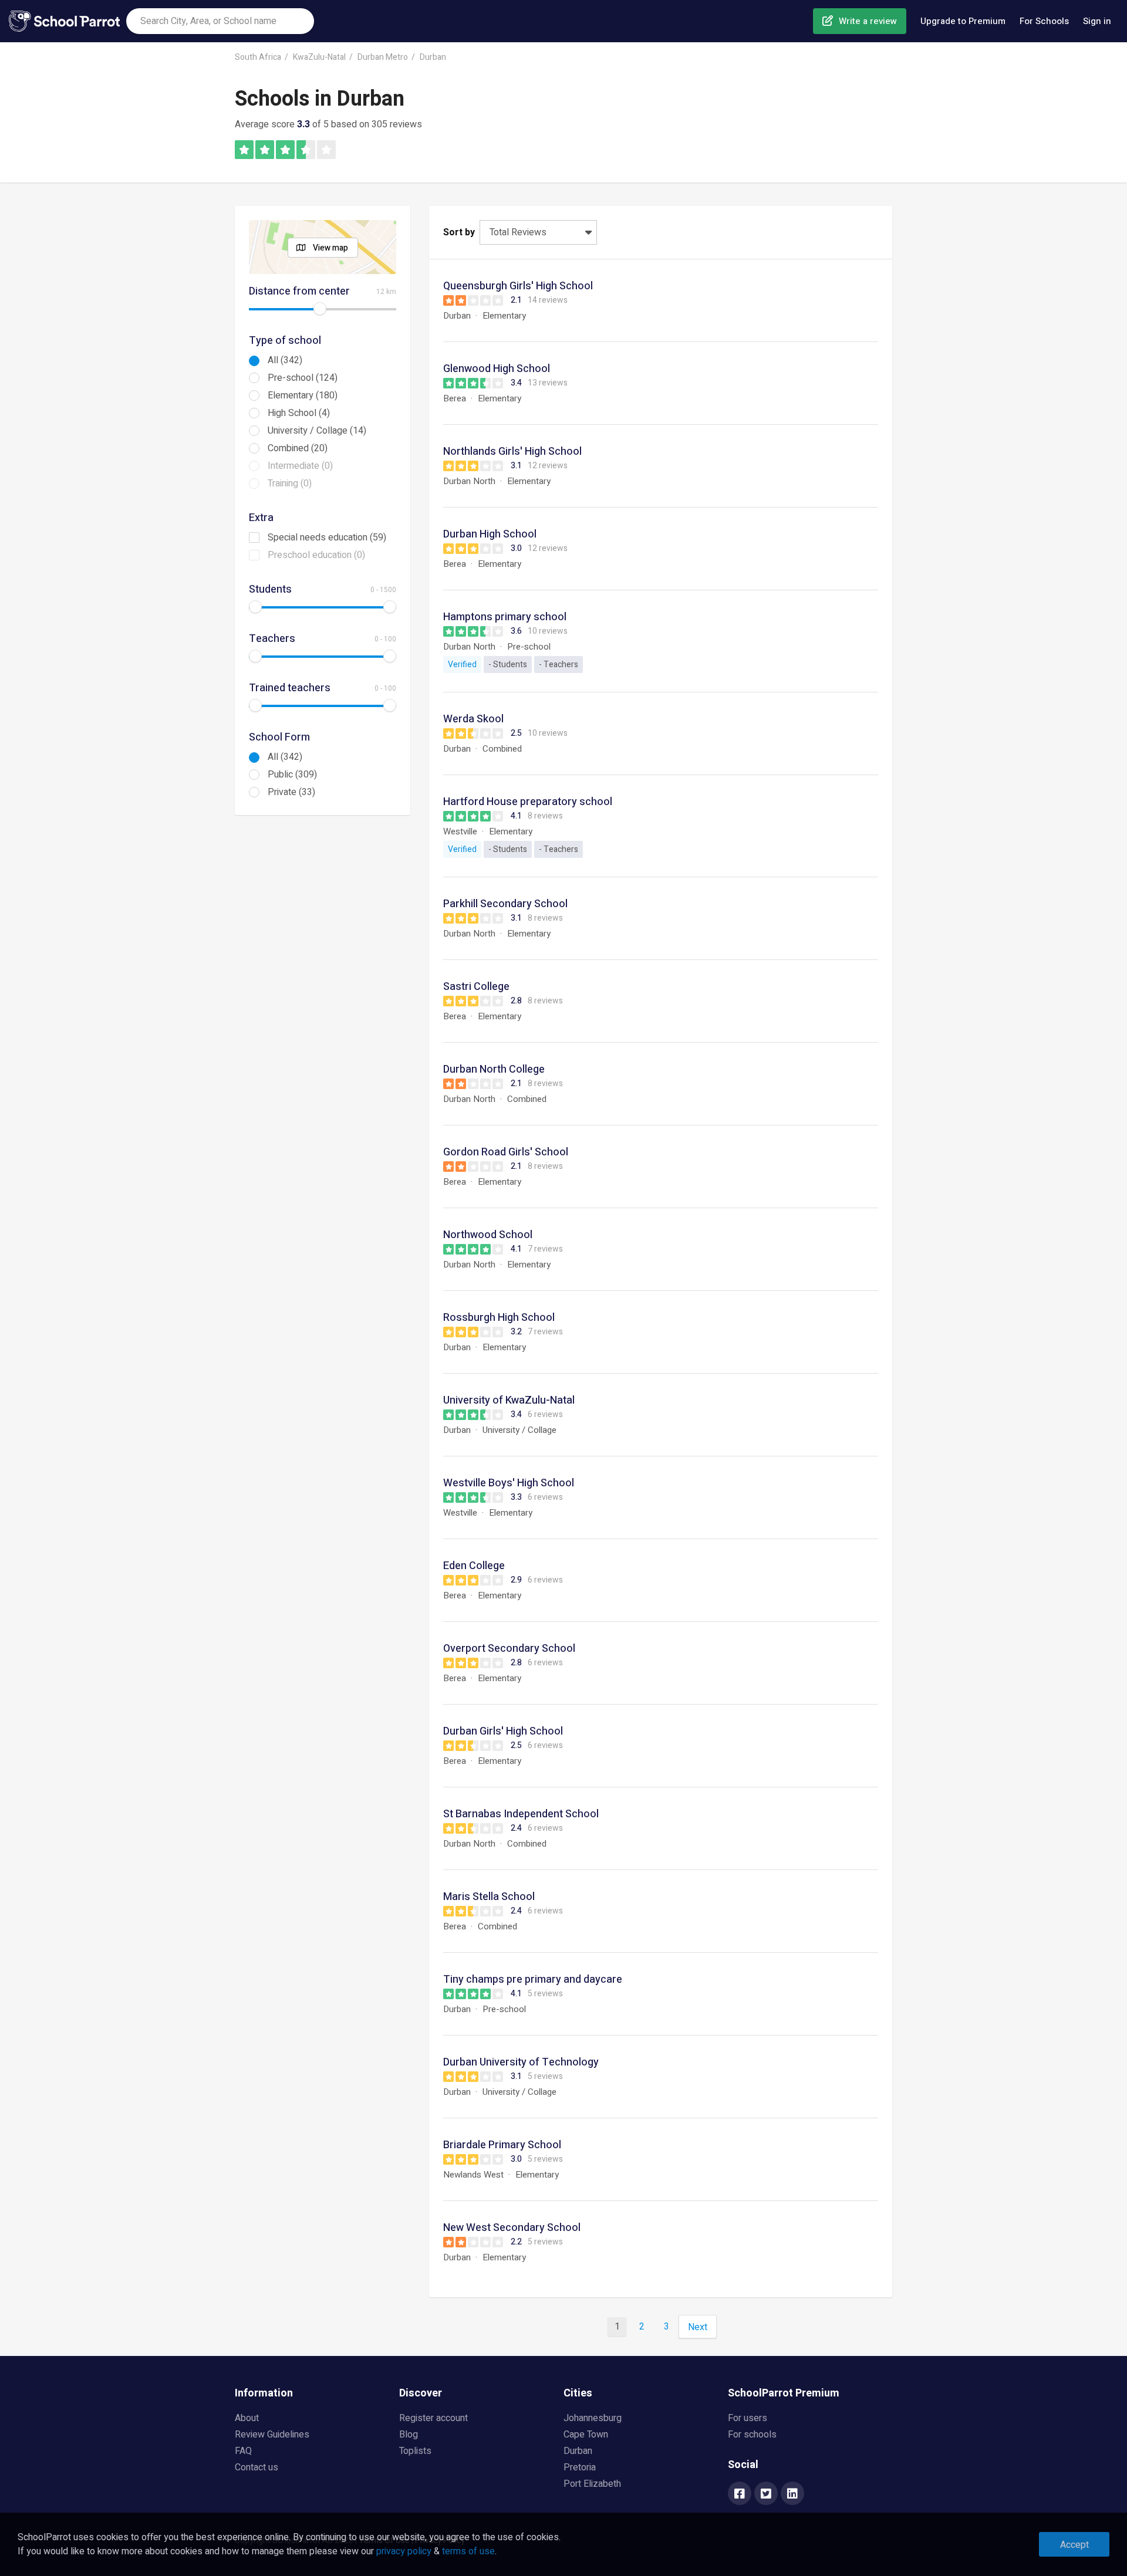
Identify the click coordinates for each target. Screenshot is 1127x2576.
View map (330, 248)
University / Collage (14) (317, 431)
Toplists (415, 2451)
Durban (433, 57)
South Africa (258, 57)
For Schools (1044, 21)
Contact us (257, 2467)
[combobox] (220, 21)
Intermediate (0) (300, 466)
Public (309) (292, 775)
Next (698, 2327)
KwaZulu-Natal (319, 57)
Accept (1074, 2545)
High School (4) (299, 413)
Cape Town (586, 2435)
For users (748, 2418)
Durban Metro (383, 57)
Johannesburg (593, 2418)
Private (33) (291, 792)
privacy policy (404, 2551)
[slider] (320, 309)
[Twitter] (766, 2494)
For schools (752, 2435)
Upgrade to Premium (963, 21)
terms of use (468, 2551)
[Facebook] (740, 2494)
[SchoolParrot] (68, 21)
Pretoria (580, 2467)
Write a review (868, 21)
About (247, 2418)
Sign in (1097, 21)
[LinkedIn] (792, 2494)
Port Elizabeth (592, 2484)
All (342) (285, 360)
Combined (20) (298, 448)
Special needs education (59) (327, 537)
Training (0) (290, 484)
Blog (409, 2435)
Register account (433, 2418)
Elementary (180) (303, 395)
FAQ (243, 2451)
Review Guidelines (272, 2435)
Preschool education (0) (316, 555)
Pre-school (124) (303, 378)
